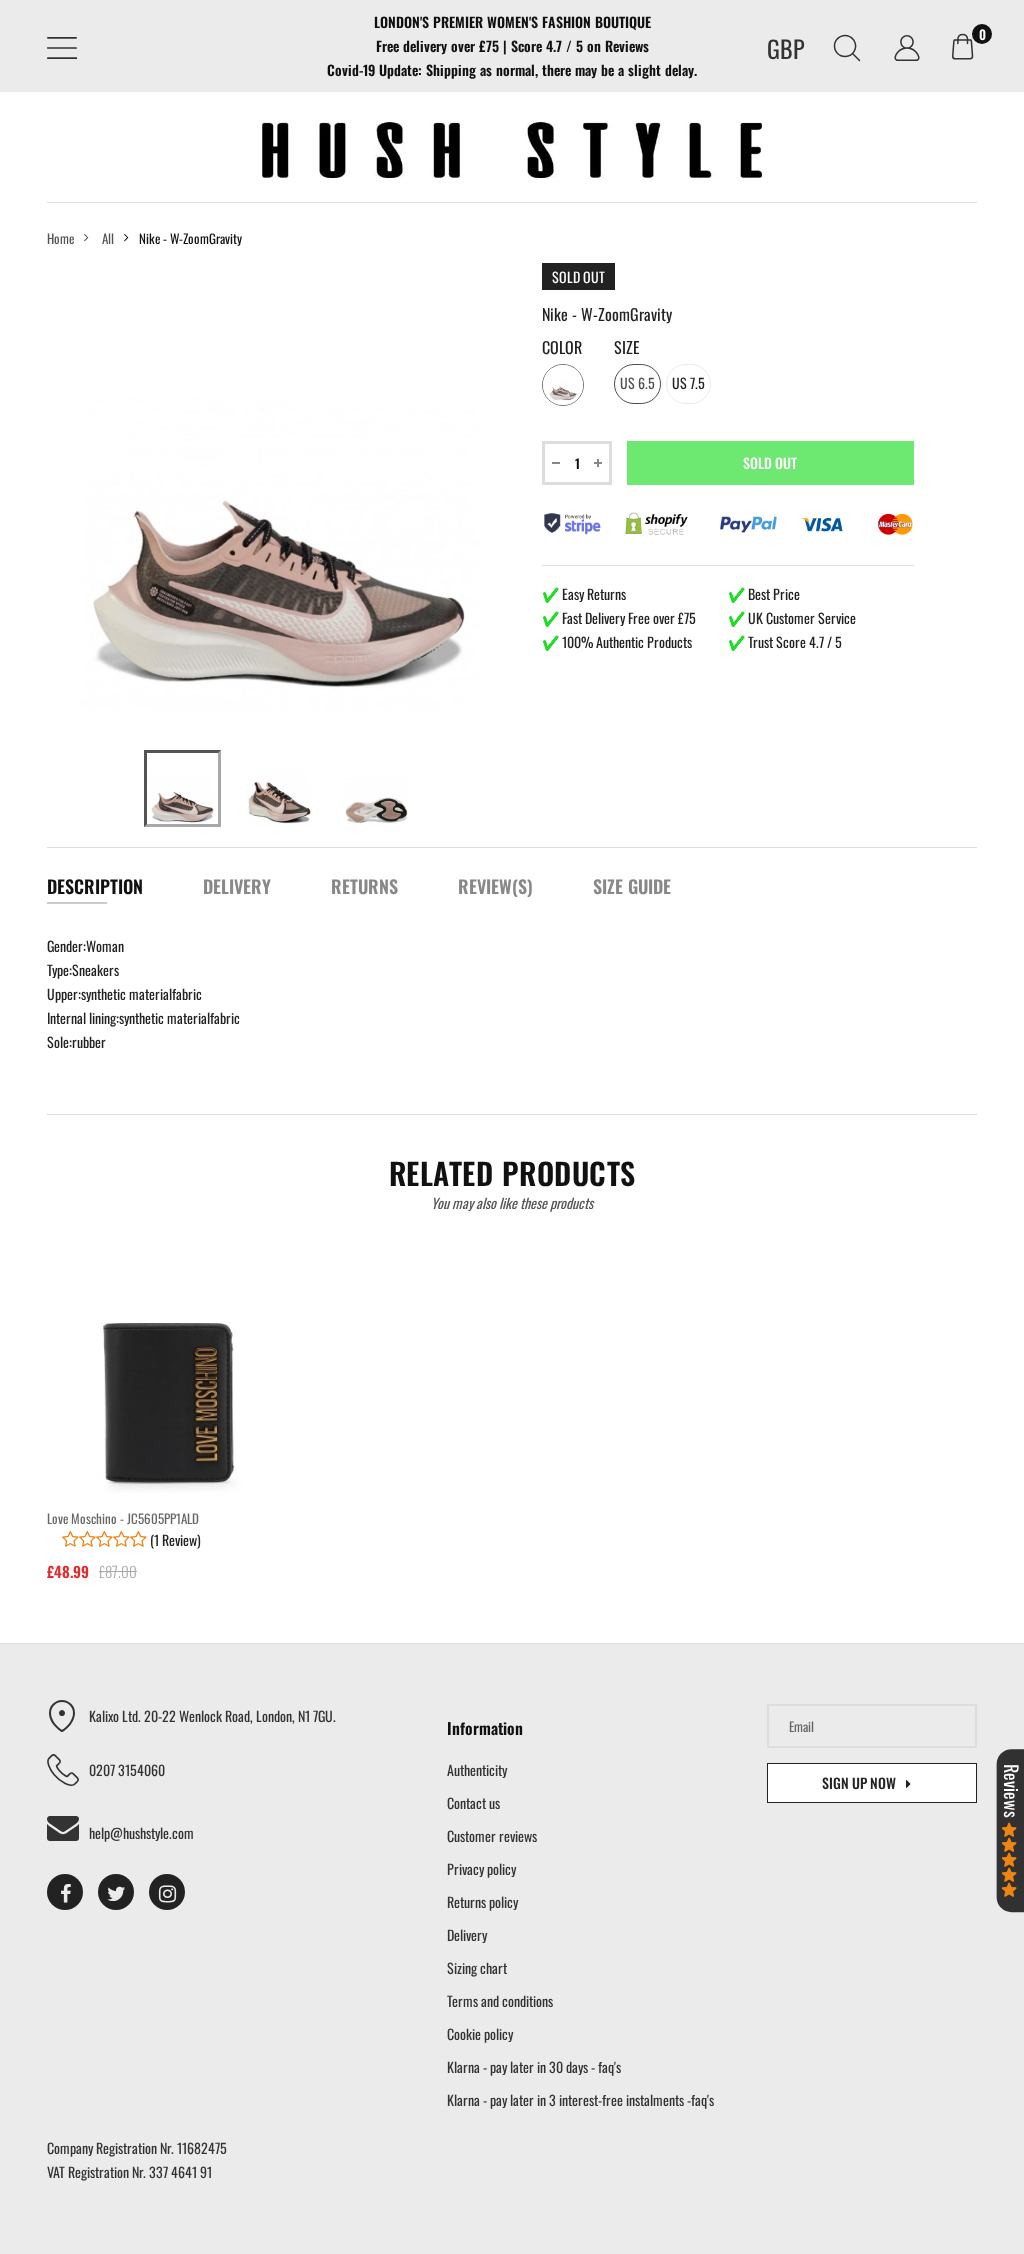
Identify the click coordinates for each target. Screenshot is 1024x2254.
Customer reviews (492, 1835)
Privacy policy (481, 1868)
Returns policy (482, 1901)
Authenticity (477, 1769)
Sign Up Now (859, 1782)
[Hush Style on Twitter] (116, 1892)
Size (627, 347)
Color (562, 347)
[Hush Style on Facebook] (65, 1892)
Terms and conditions (500, 2000)
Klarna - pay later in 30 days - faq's (534, 2066)
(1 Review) (174, 1539)
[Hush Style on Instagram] (167, 1892)
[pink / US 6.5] (182, 788)
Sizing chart (477, 1967)
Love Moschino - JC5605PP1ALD (123, 1518)
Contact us (473, 1802)
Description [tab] (95, 886)
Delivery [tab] (237, 886)
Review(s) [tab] (495, 886)
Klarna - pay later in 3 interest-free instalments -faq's (580, 2099)
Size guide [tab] (632, 886)
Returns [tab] (364, 886)
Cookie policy (480, 2033)
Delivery (467, 1934)
